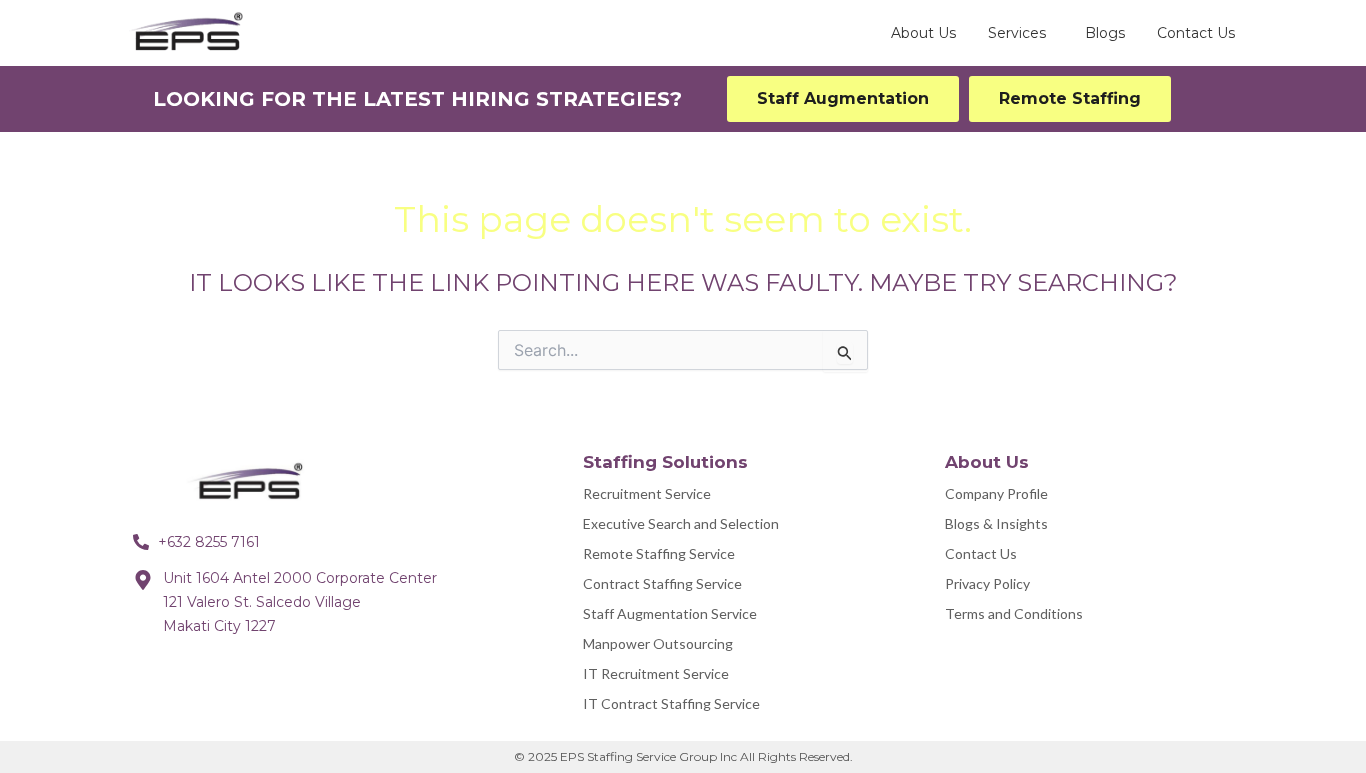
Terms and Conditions (1014, 613)
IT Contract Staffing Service (671, 703)
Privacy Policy (987, 583)
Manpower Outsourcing (658, 643)
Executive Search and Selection (681, 523)
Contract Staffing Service (662, 583)
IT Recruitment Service (656, 673)
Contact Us (981, 553)
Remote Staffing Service (659, 553)
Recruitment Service (647, 493)
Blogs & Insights (996, 523)
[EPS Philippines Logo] (253, 483)
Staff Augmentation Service (670, 613)
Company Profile (996, 493)
